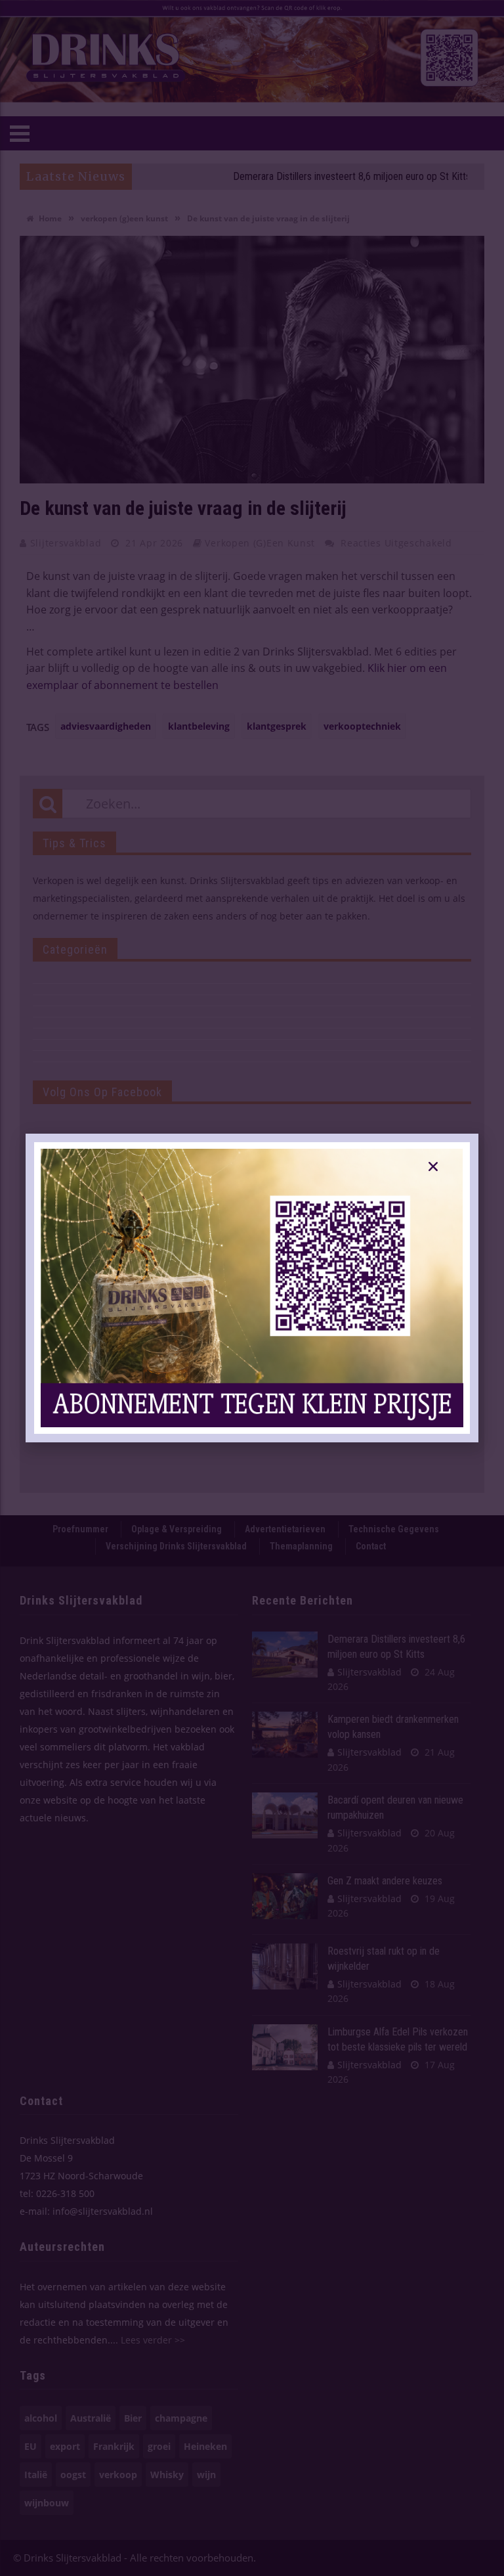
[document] (252, 1288)
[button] (433, 1166)
